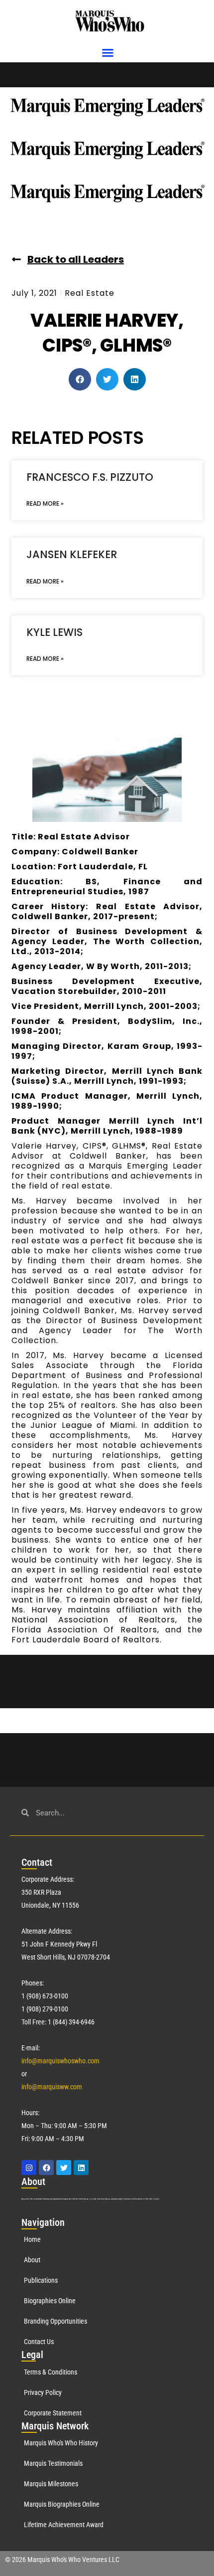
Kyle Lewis (54, 632)
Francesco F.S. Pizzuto (90, 477)
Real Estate (90, 293)
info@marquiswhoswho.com (60, 2061)
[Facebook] (46, 2168)
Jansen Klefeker (72, 554)
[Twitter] (64, 2168)
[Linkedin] (81, 2168)
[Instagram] (29, 2168)
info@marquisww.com (52, 2087)
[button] (108, 53)
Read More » (45, 503)
